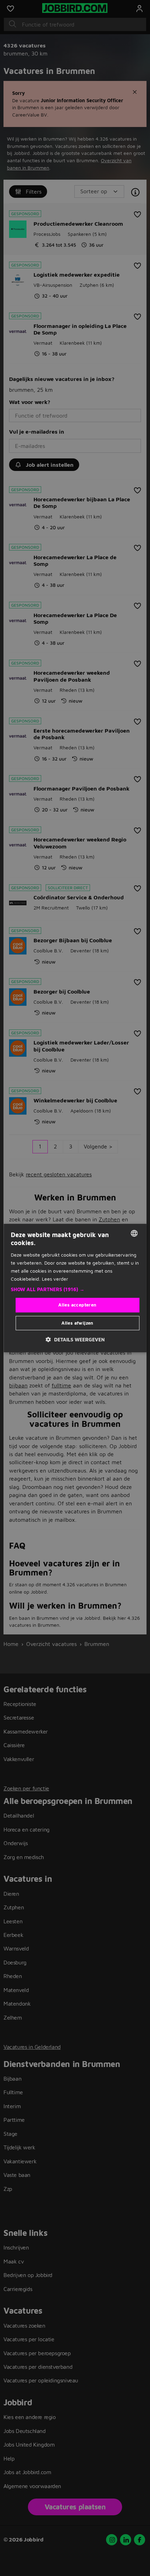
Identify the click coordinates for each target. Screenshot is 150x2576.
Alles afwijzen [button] (77, 1323)
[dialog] (75, 1288)
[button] (75, 1289)
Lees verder (55, 1279)
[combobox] (134, 1233)
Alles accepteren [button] (77, 1305)
